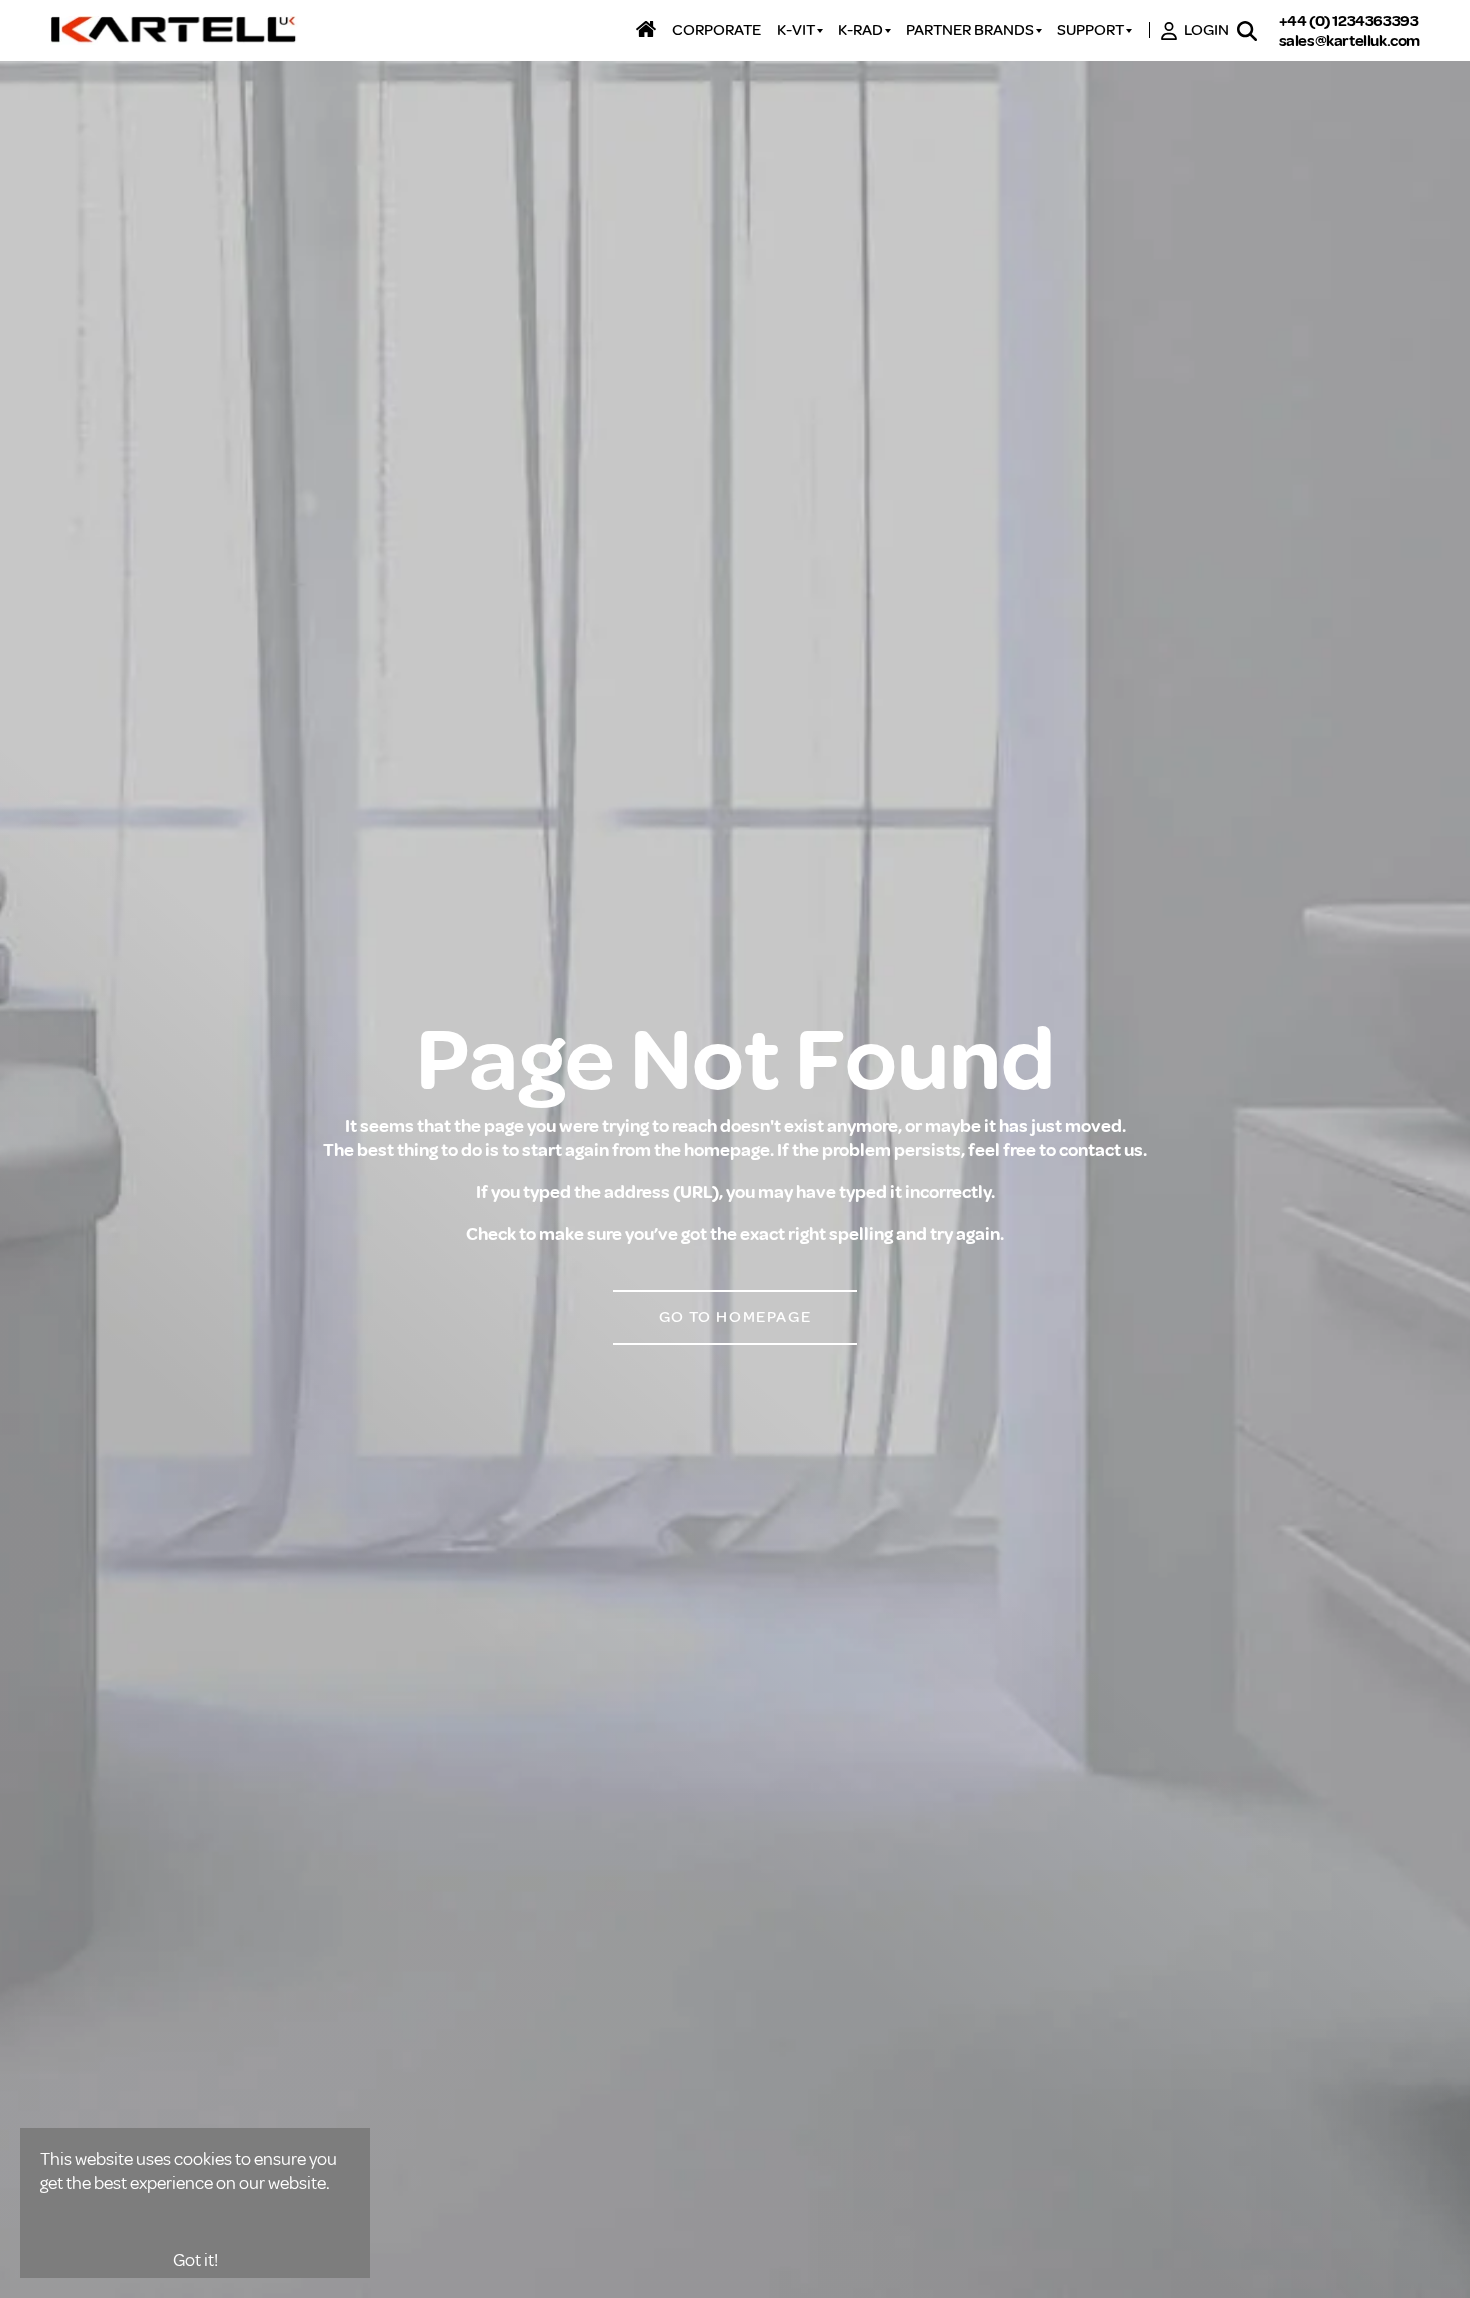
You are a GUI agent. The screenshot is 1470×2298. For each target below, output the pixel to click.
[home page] (174, 31)
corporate (716, 31)
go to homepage (735, 1317)
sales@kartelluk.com (1349, 41)
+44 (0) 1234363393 (1349, 21)
